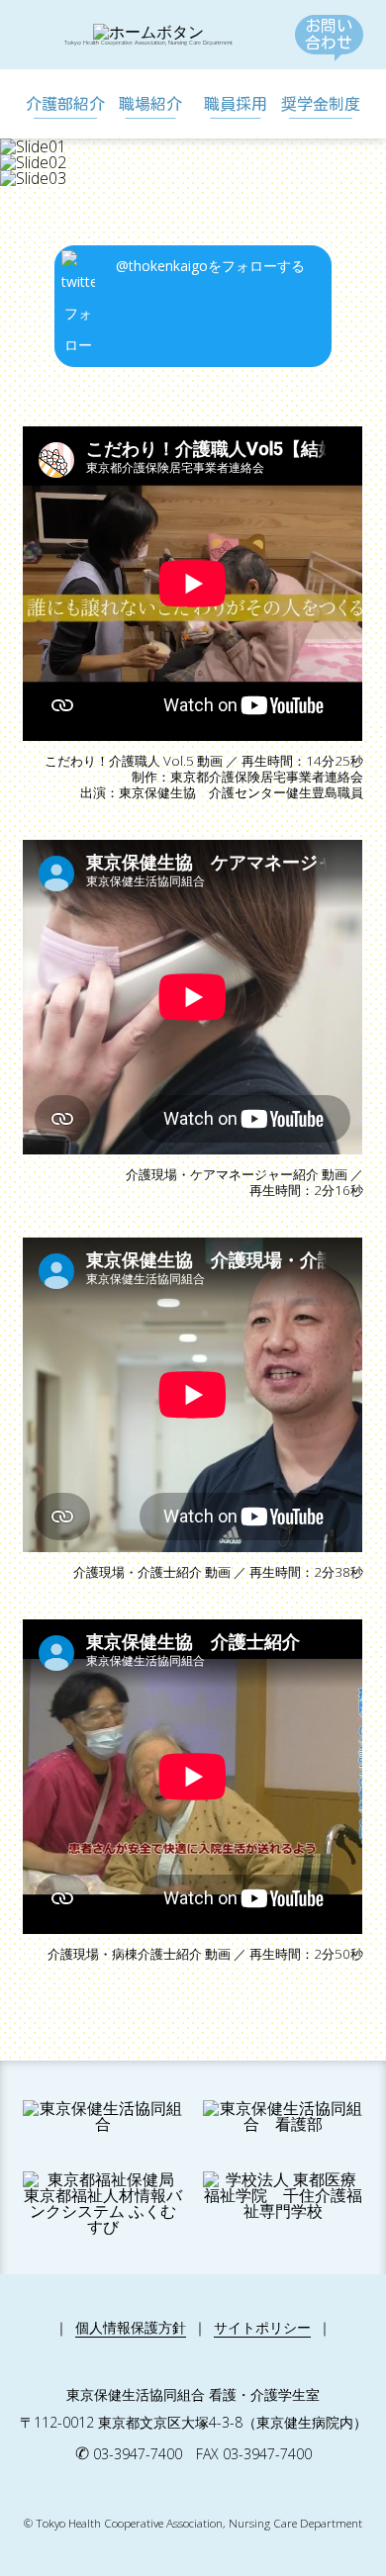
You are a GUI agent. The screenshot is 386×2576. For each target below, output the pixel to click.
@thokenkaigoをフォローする (210, 266)
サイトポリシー (262, 2327)
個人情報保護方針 (131, 2327)
